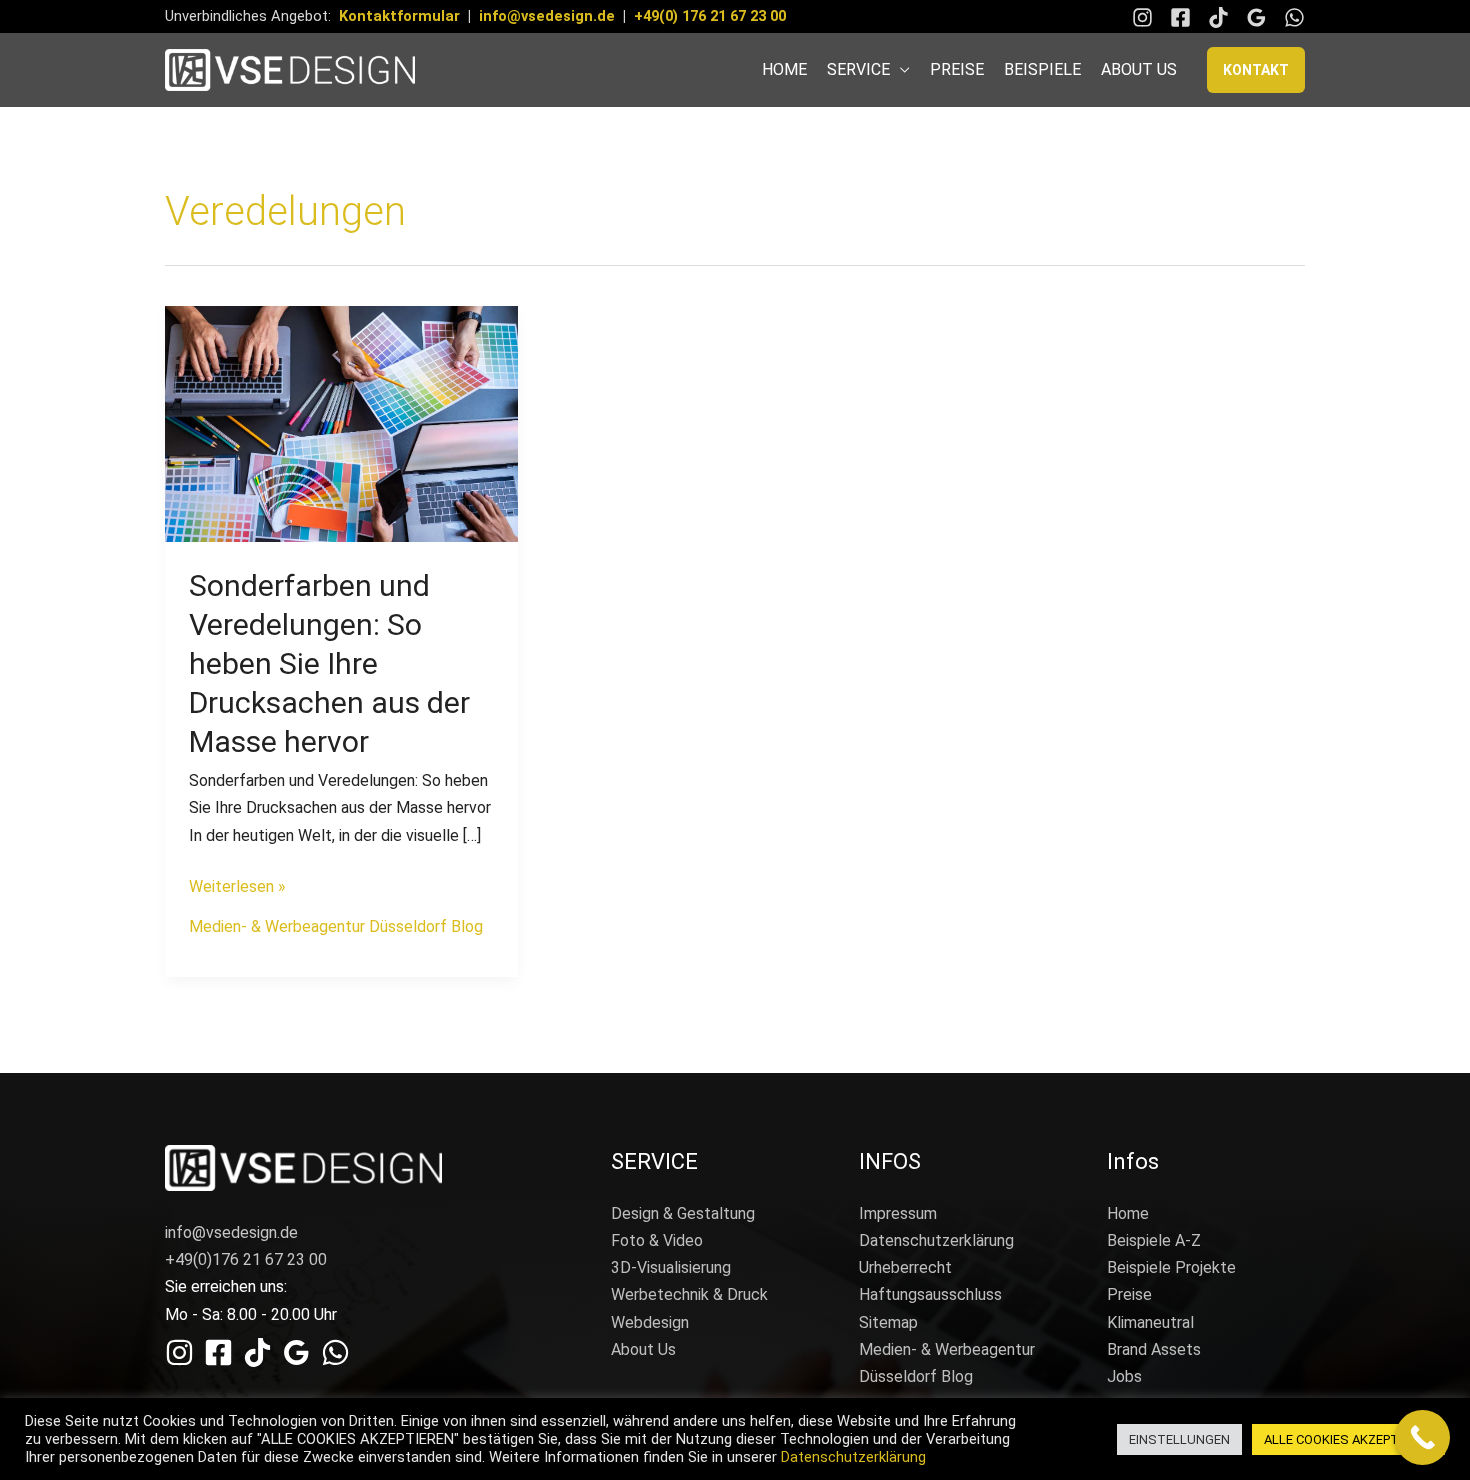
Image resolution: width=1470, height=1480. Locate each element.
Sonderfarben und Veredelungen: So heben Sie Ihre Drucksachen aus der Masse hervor (329, 663)
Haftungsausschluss (930, 1294)
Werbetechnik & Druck (689, 1294)
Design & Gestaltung (683, 1213)
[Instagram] (1142, 17)
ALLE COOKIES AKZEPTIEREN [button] (1348, 1439)
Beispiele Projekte (1171, 1267)
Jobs (1124, 1376)
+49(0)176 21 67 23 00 (246, 1259)
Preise (1129, 1294)
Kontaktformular (399, 16)
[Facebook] (1180, 17)
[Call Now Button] (1422, 1437)
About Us (643, 1349)
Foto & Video (657, 1240)
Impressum (898, 1213)
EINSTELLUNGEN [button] (1179, 1439)
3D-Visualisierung (671, 1267)
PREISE (957, 69)
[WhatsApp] (1294, 17)
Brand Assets (1154, 1349)
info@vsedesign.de (547, 16)
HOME (784, 69)
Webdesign (650, 1322)
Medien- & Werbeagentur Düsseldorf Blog (336, 926)
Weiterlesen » (237, 884)
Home (1128, 1213)
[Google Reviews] (1256, 17)
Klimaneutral (1150, 1322)
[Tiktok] (1218, 17)
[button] (1256, 70)
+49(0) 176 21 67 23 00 (710, 16)
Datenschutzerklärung (936, 1240)
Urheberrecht (905, 1267)
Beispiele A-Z (1154, 1240)
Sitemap (888, 1322)
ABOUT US (1139, 69)
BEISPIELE (1042, 69)
